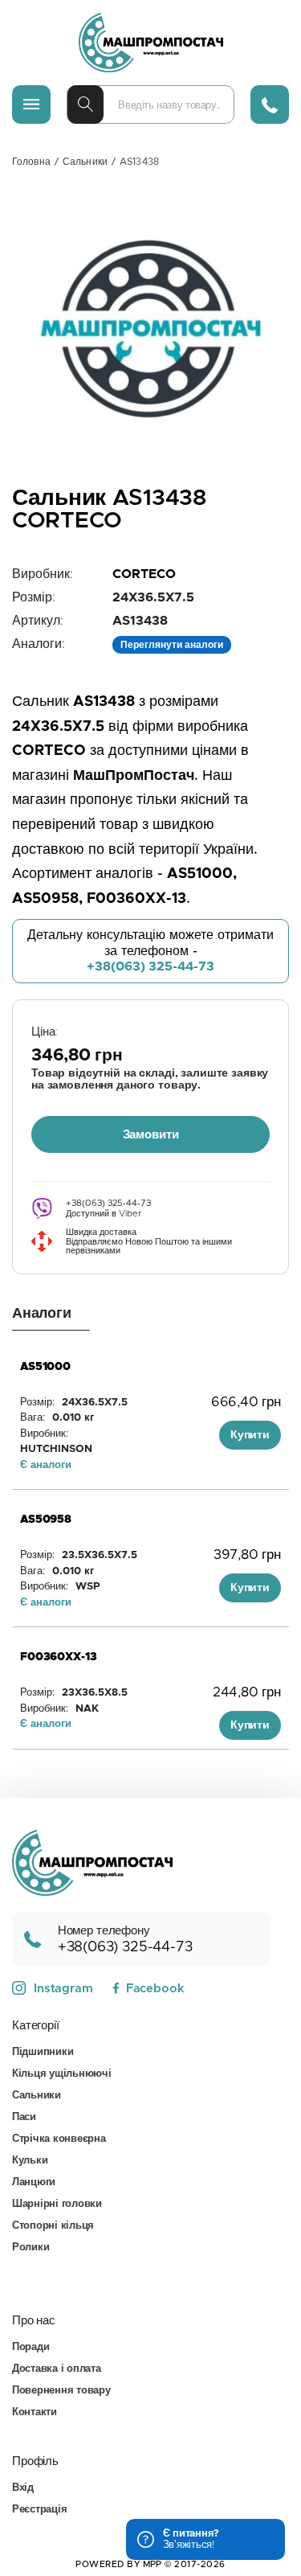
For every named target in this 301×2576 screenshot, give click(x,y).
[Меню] (31, 105)
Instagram (63, 1989)
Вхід (23, 2488)
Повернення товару (61, 2391)
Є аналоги (46, 1465)
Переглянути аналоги (172, 645)
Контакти (35, 2412)
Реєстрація (39, 2510)
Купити (250, 1435)
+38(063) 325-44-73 (150, 966)
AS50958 (46, 1520)
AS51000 (45, 1367)
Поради (31, 2347)
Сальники (85, 162)
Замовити (151, 1135)
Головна (31, 162)
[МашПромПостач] (151, 43)
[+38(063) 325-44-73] (270, 105)
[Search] (85, 105)
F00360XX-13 (58, 1657)
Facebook (155, 1989)
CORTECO (144, 574)
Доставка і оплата (57, 2369)
